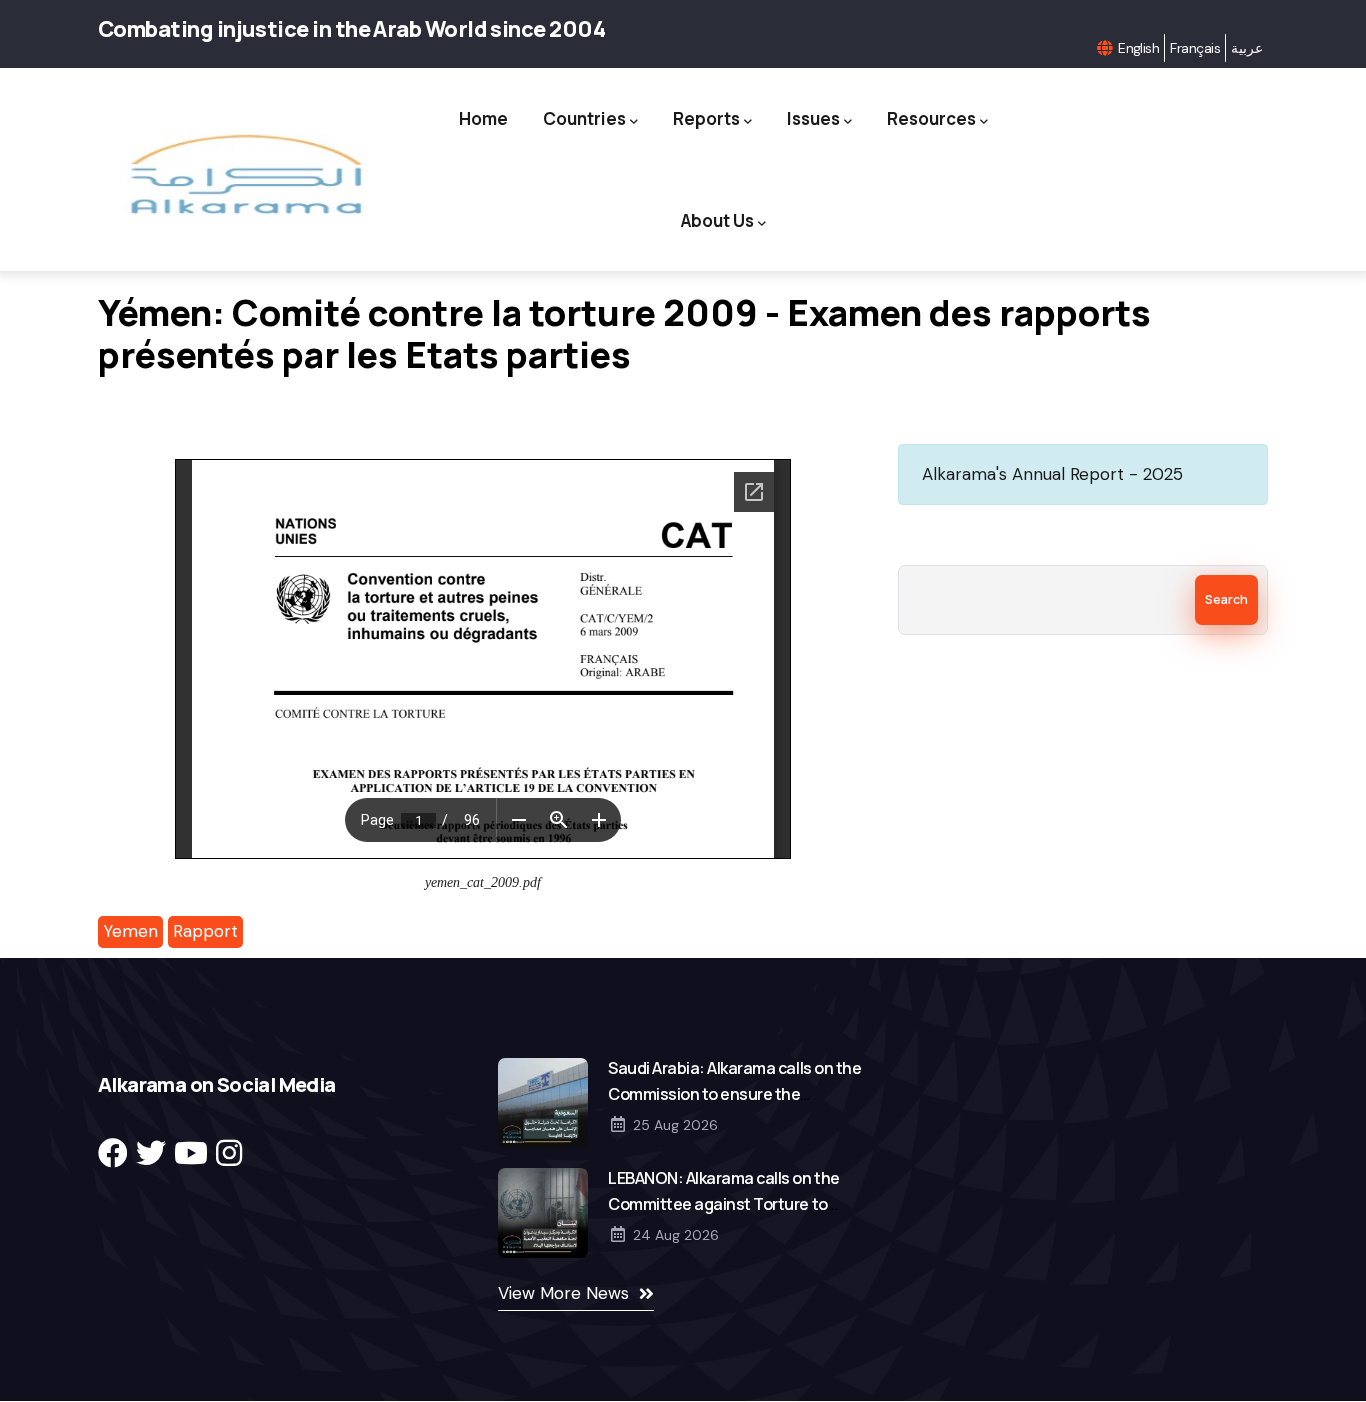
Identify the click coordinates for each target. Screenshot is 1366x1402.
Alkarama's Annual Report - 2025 (1052, 474)
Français (1195, 48)
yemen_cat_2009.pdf (483, 882)
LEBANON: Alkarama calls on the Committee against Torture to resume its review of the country (726, 1204)
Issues (813, 118)
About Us (717, 220)
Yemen (130, 931)
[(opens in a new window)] (113, 1153)
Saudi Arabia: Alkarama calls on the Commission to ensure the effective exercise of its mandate (734, 1094)
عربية (1247, 48)
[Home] (244, 174)
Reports (706, 118)
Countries (584, 118)
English (1138, 48)
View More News (563, 1293)
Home (483, 118)
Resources (931, 118)
